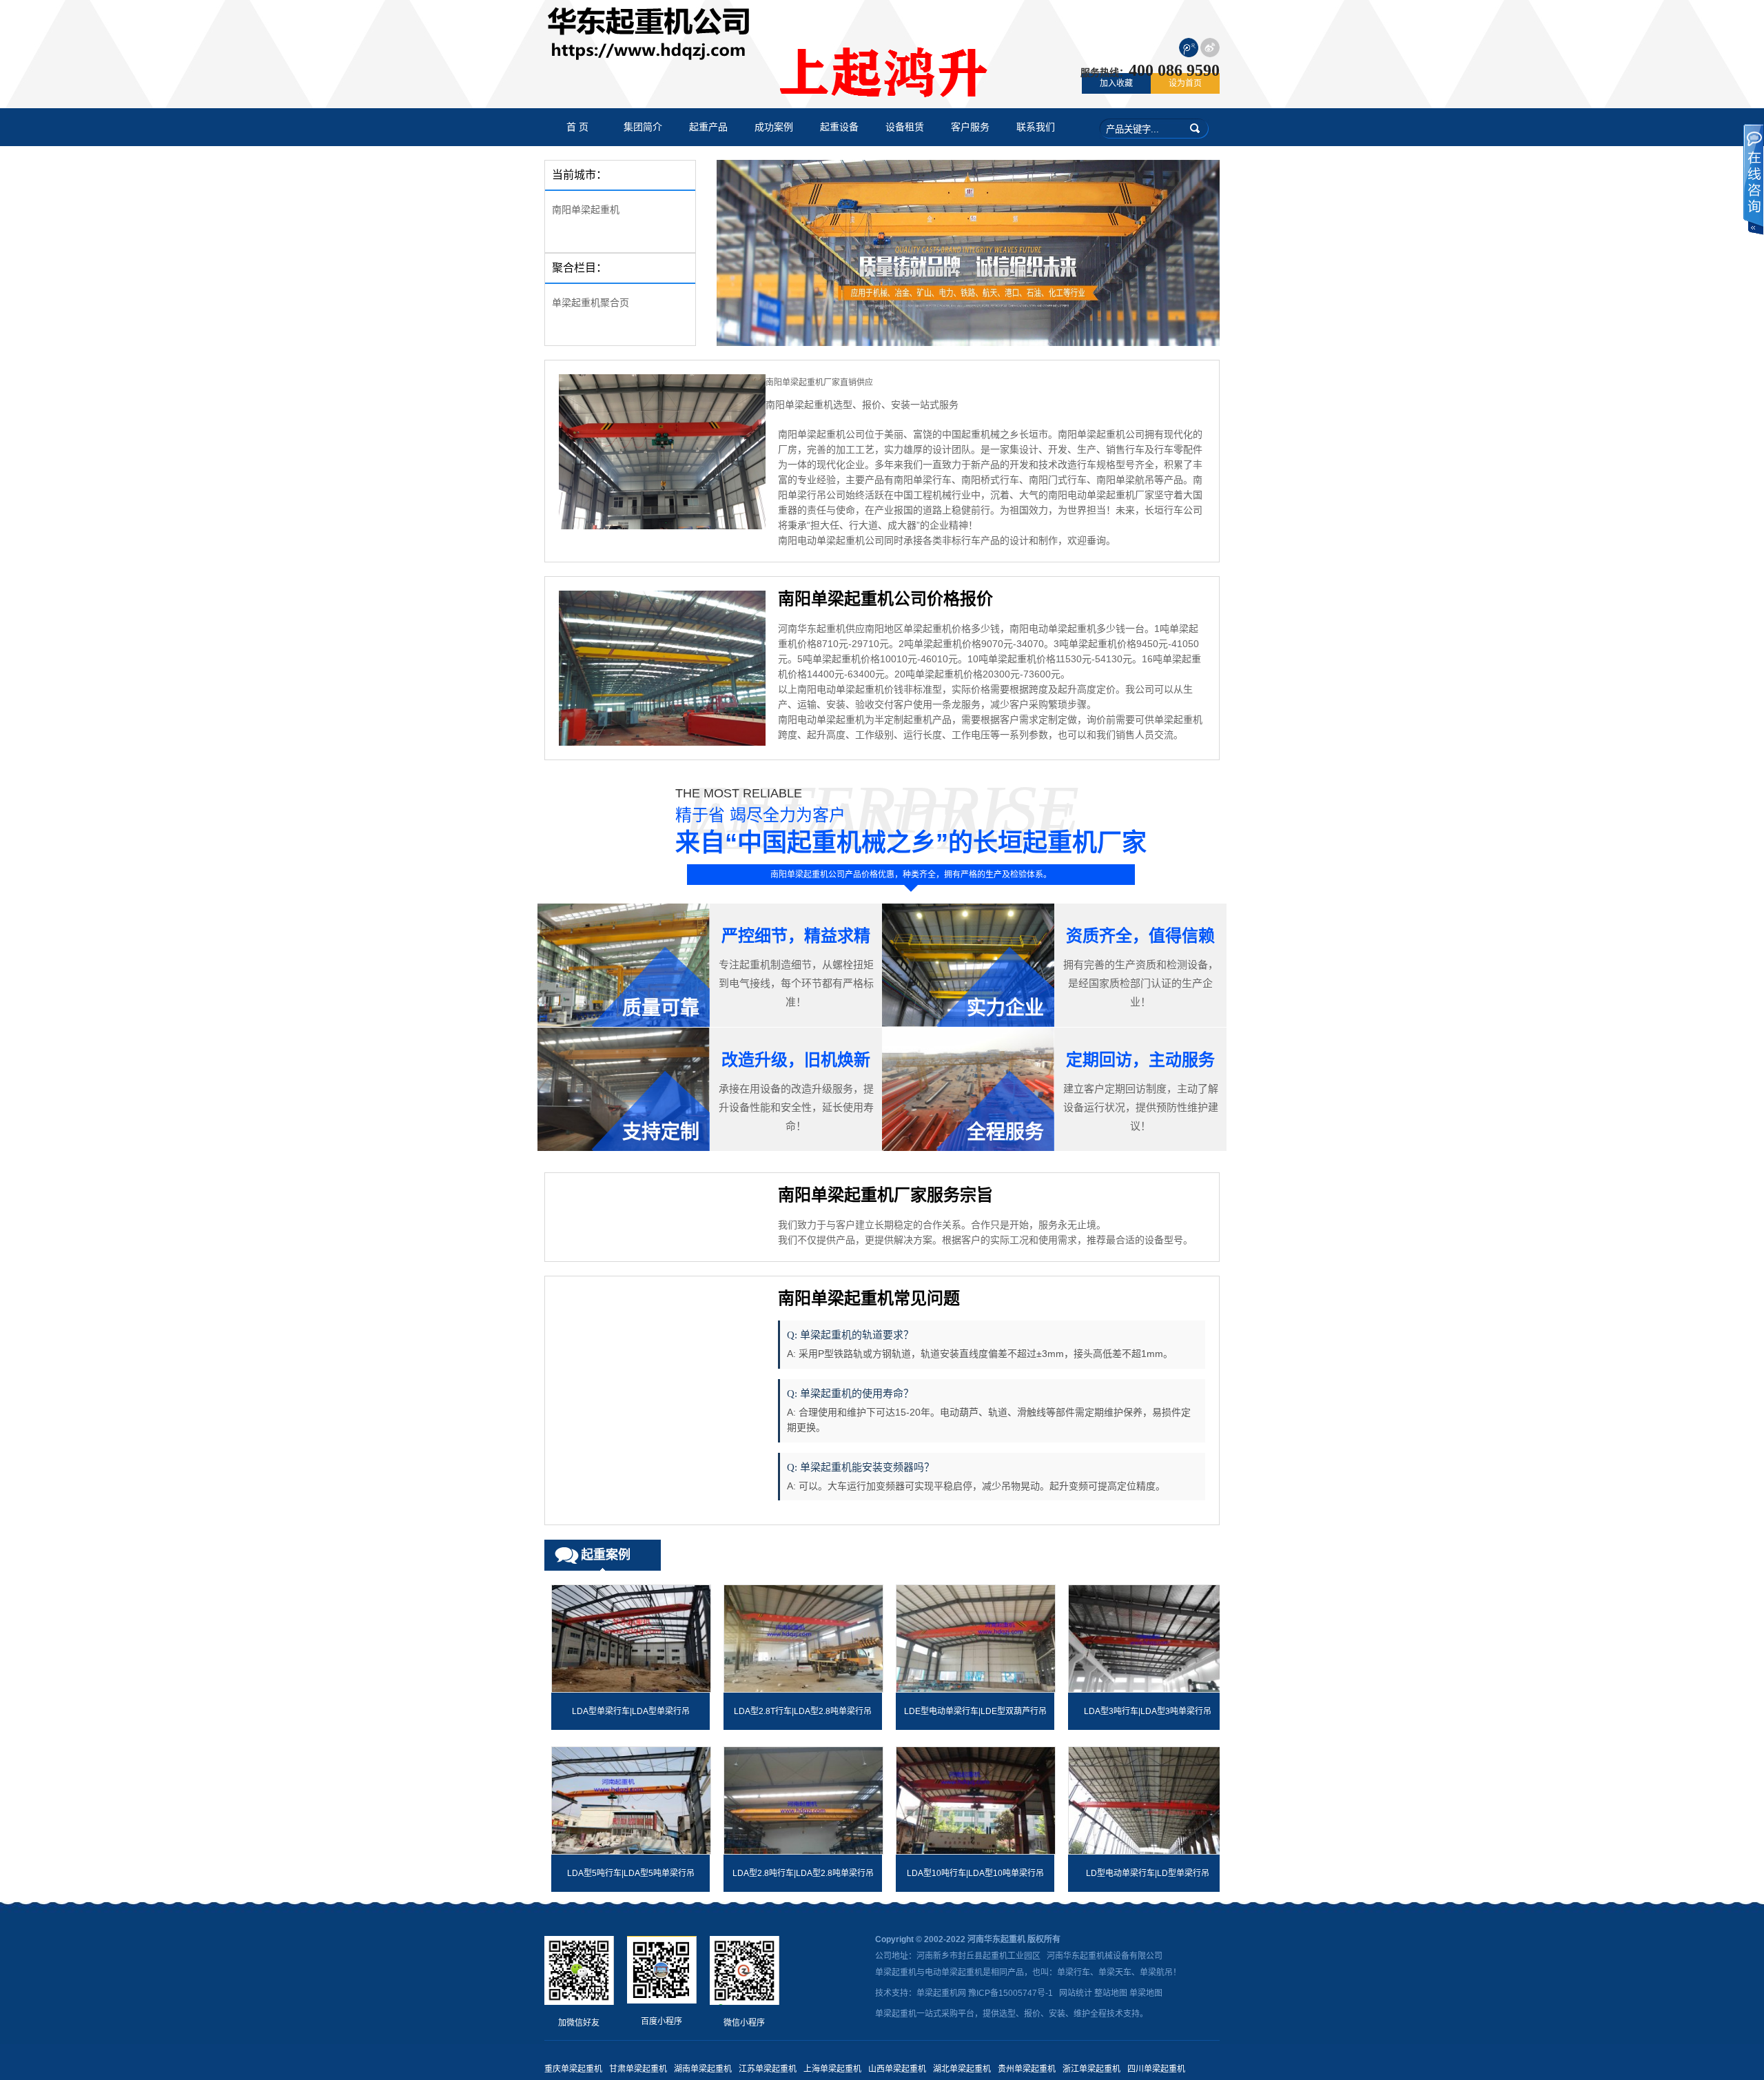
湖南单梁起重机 (703, 2069)
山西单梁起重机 (897, 2069)
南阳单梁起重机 (586, 210)
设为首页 (1185, 83)
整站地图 (1111, 1993)
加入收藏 (1116, 83)
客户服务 (970, 127)
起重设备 (839, 127)
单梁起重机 (896, 1972)
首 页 (577, 127)
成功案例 (774, 127)
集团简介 (643, 127)
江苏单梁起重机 (768, 2069)
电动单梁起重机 (954, 1972)
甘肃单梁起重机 (638, 2069)
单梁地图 (1146, 1993)
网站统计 (1076, 1993)
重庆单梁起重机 (573, 2069)
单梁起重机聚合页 (591, 303)
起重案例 (606, 1555)
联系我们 (1036, 127)
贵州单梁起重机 (1027, 2069)
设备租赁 (905, 127)
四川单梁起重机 (1156, 2069)
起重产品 (708, 127)
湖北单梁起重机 (962, 2069)
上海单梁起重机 (832, 2069)
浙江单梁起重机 (1091, 2069)
